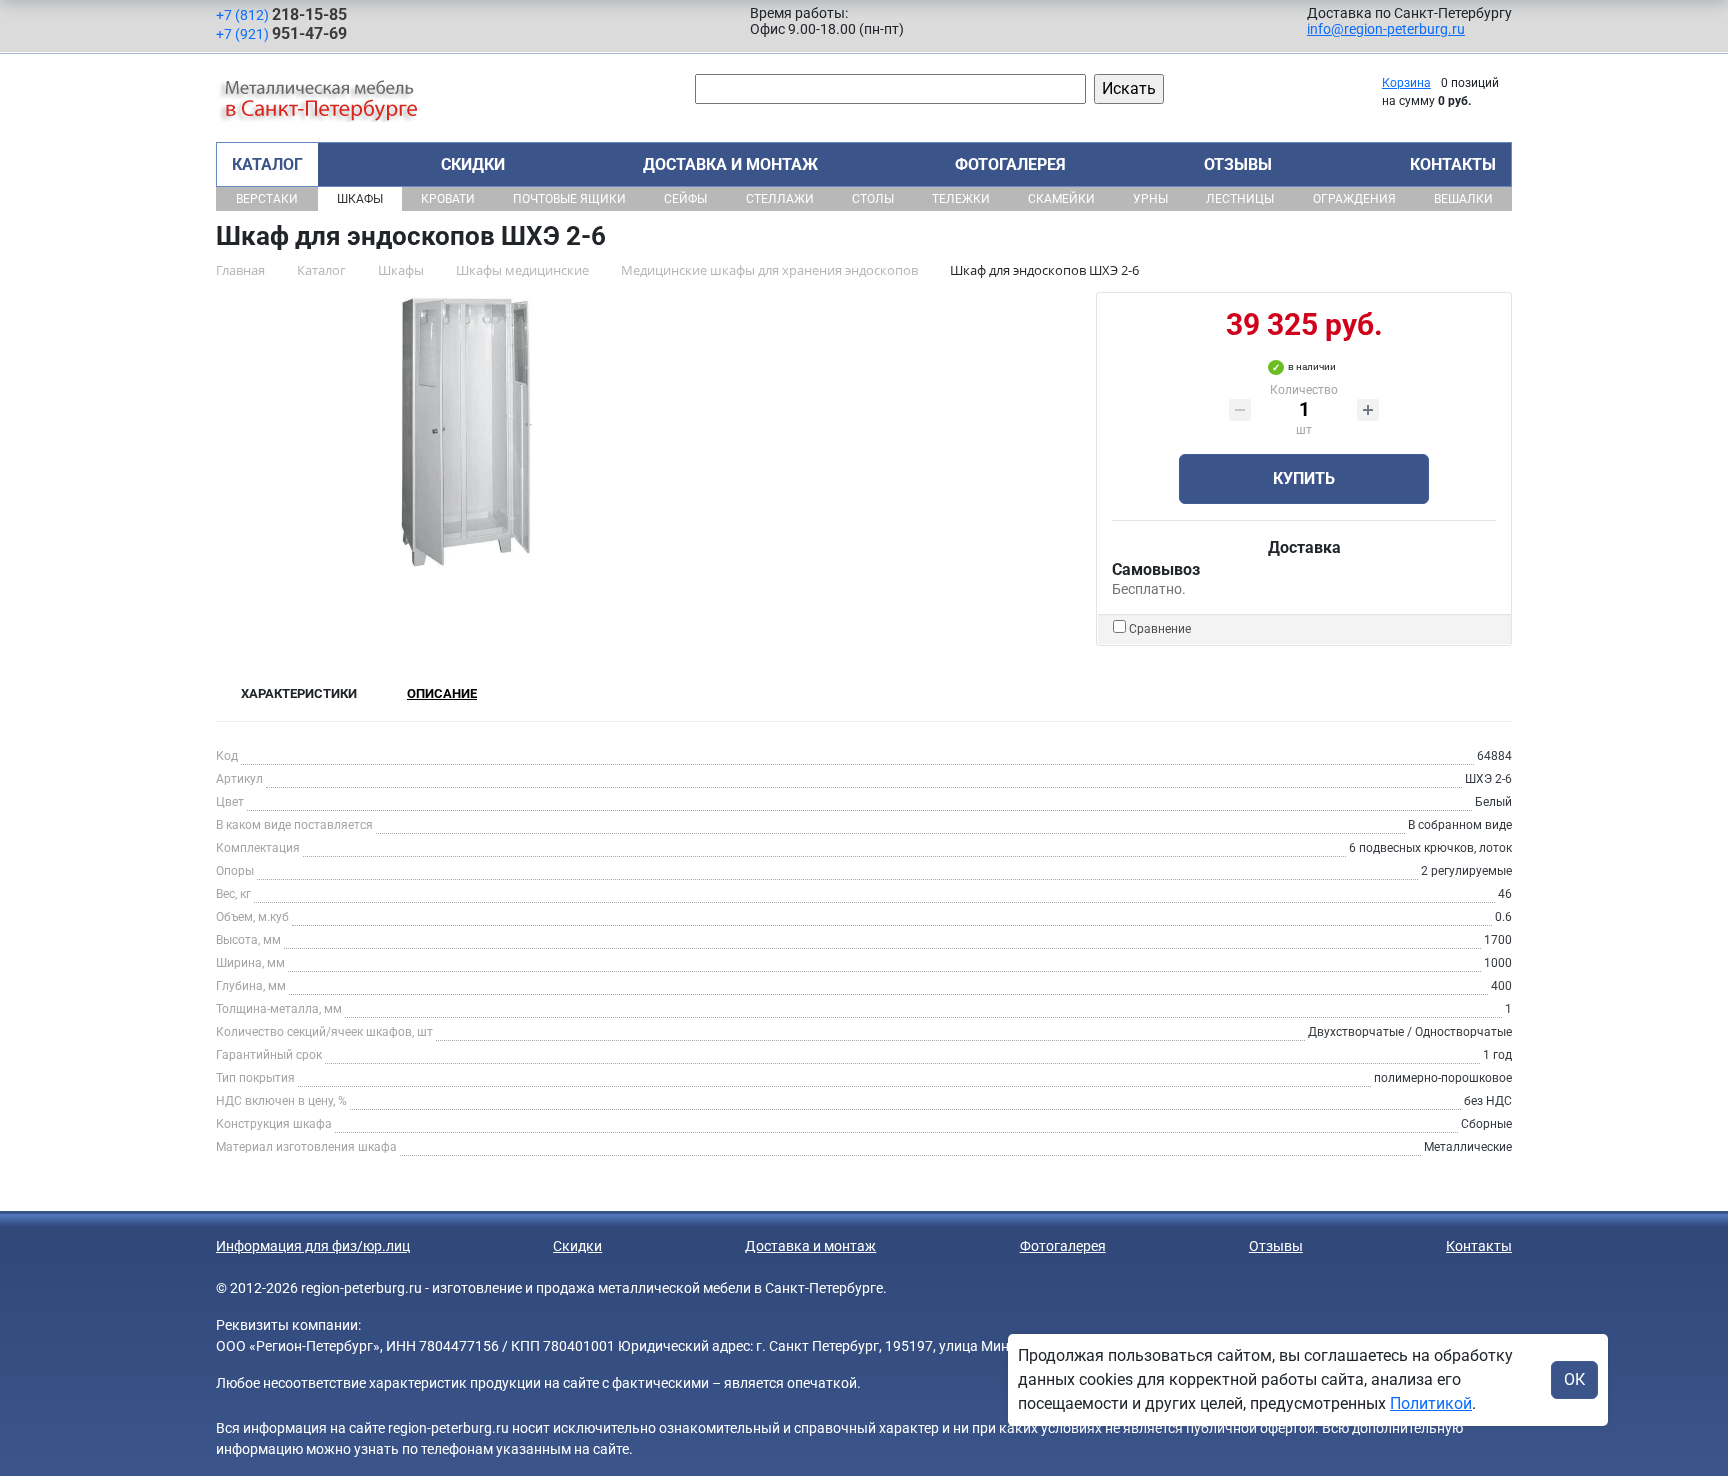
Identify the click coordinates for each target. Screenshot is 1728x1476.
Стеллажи (780, 199)
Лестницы (1240, 199)
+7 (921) (281, 33)
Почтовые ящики (569, 199)
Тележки (961, 199)
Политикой (1431, 1403)
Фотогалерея (1010, 164)
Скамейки (1061, 199)
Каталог (267, 164)
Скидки (473, 164)
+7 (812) (281, 14)
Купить (1304, 478)
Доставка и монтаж (730, 164)
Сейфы (685, 199)
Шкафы (360, 199)
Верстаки (267, 199)
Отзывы (1238, 164)
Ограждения (1354, 199)
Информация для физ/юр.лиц (313, 1246)
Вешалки (1463, 199)
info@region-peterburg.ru (1386, 29)
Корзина (1406, 83)
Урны (1150, 199)
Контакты (1453, 164)
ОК (1574, 1379)
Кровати (448, 199)
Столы (873, 199)
